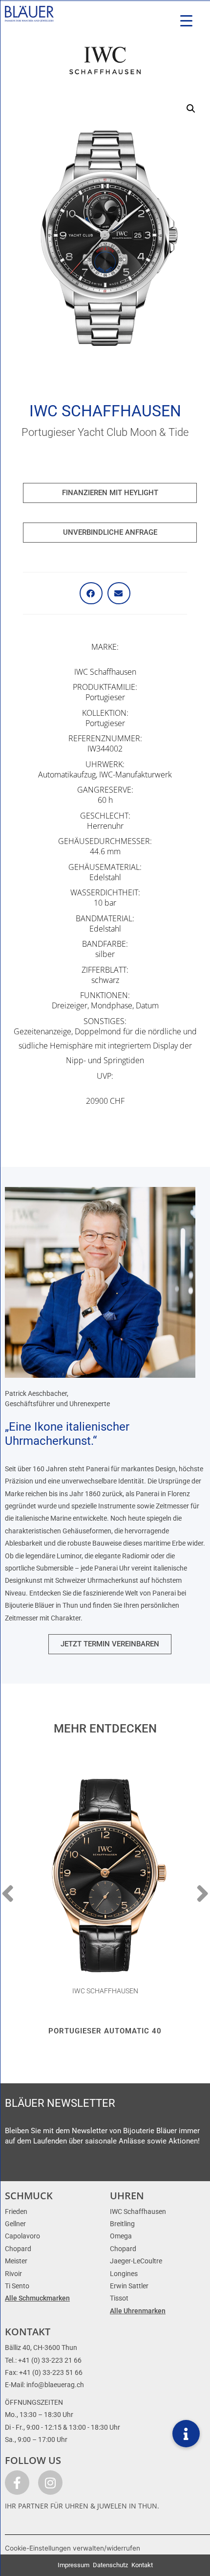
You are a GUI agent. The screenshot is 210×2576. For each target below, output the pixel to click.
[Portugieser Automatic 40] (105, 1876)
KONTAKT (28, 2332)
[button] (191, 109)
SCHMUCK (29, 2196)
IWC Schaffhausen (105, 411)
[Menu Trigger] (186, 21)
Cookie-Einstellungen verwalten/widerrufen (73, 2548)
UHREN (127, 2196)
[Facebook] (17, 2483)
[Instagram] (50, 2483)
